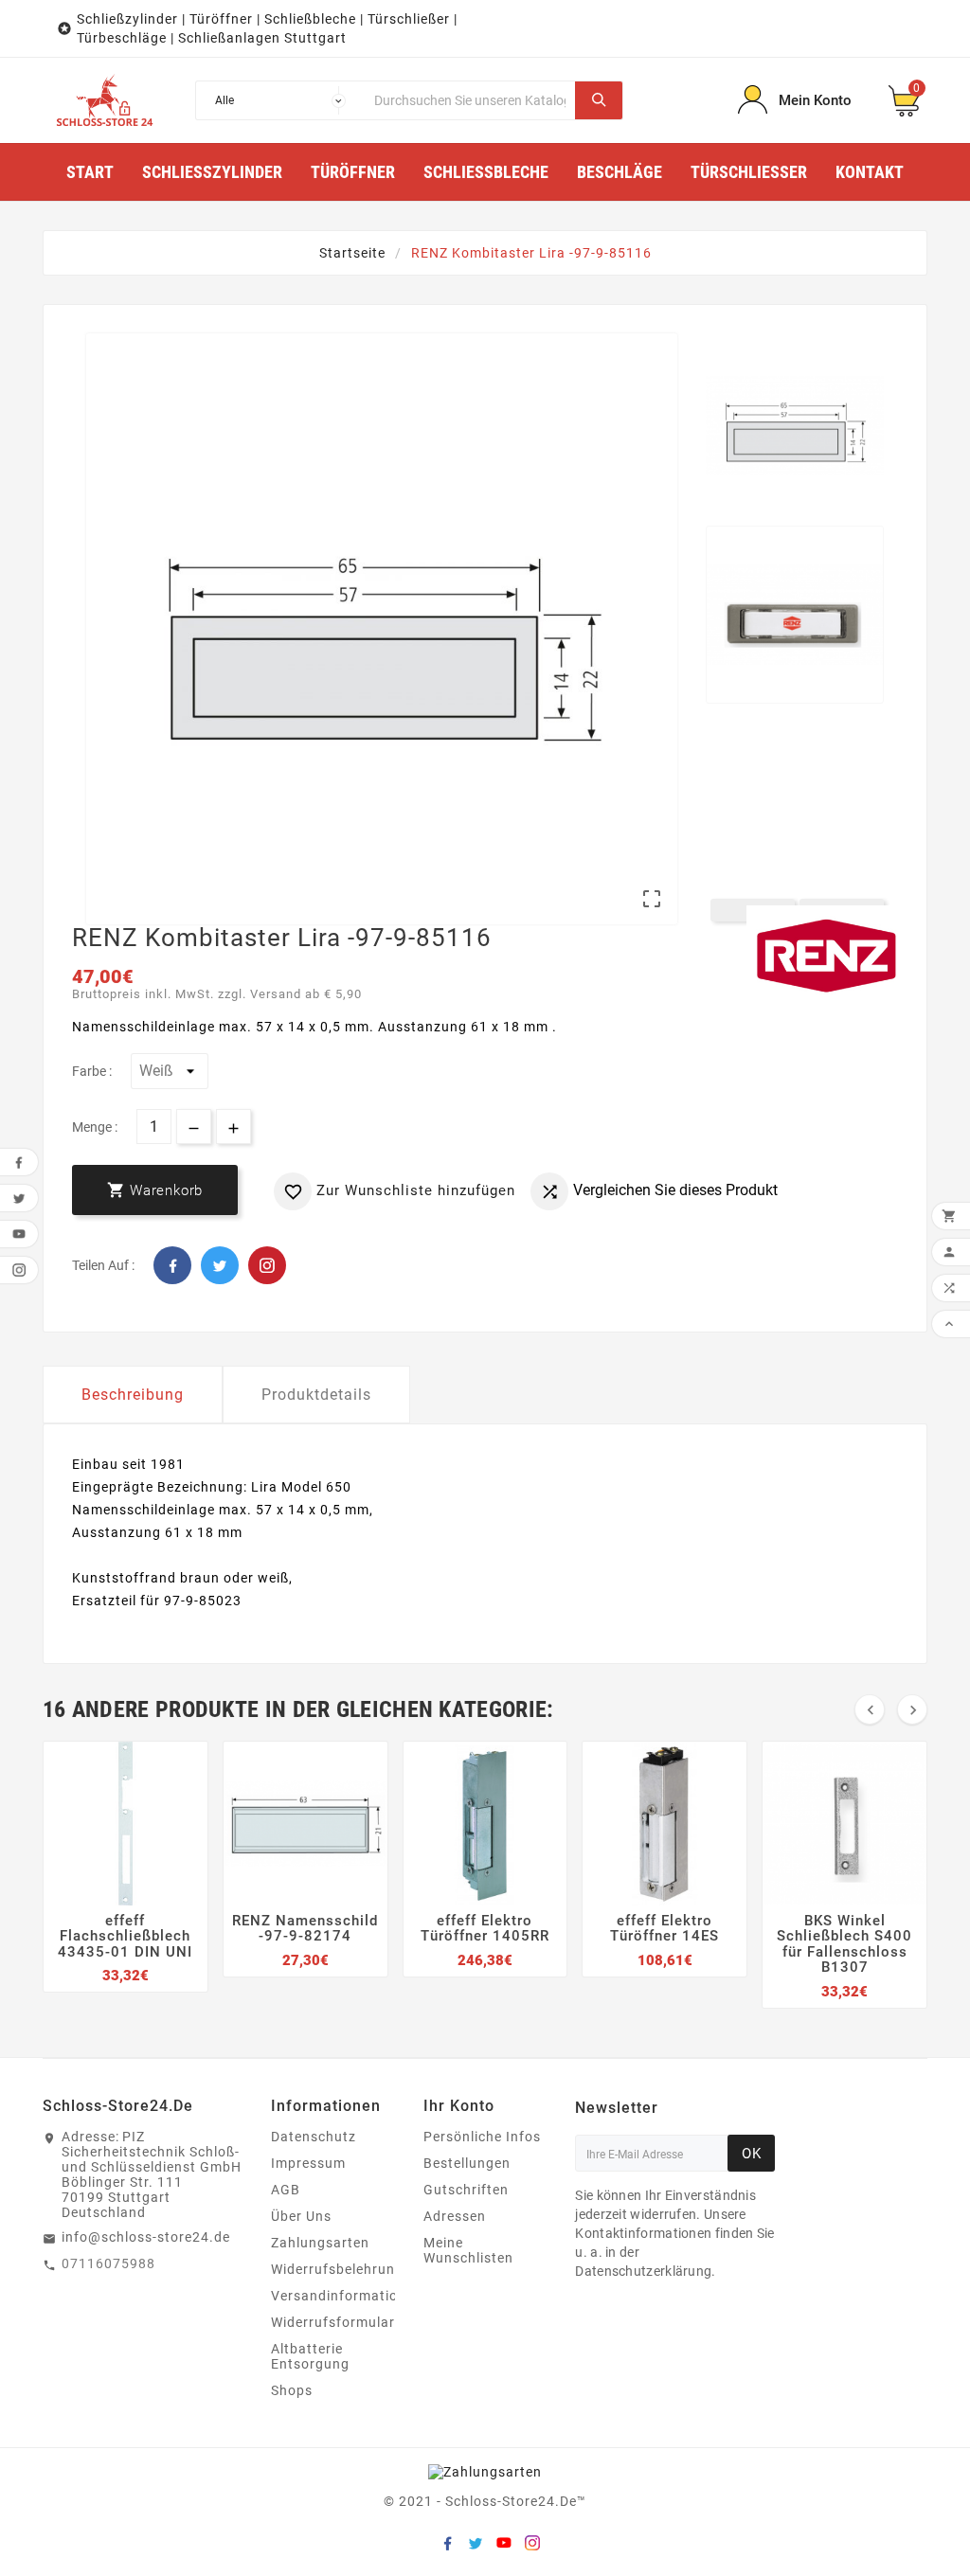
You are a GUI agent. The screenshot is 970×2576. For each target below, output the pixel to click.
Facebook (172, 1265)
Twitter (220, 1265)
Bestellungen (467, 2163)
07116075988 (108, 2263)
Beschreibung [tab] (133, 1395)
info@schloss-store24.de (146, 2237)
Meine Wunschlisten (468, 2250)
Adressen (455, 2216)
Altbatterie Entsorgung (310, 2356)
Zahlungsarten (320, 2243)
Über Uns (301, 2216)
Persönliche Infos (482, 2137)
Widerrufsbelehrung (337, 2269)
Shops (292, 2390)
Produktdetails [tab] (316, 1395)
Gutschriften (466, 2190)
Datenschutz (314, 2137)
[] (599, 100)
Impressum (308, 2163)
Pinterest (267, 1265)
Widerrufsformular (333, 2322)
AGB (286, 2190)
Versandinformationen (347, 2296)
